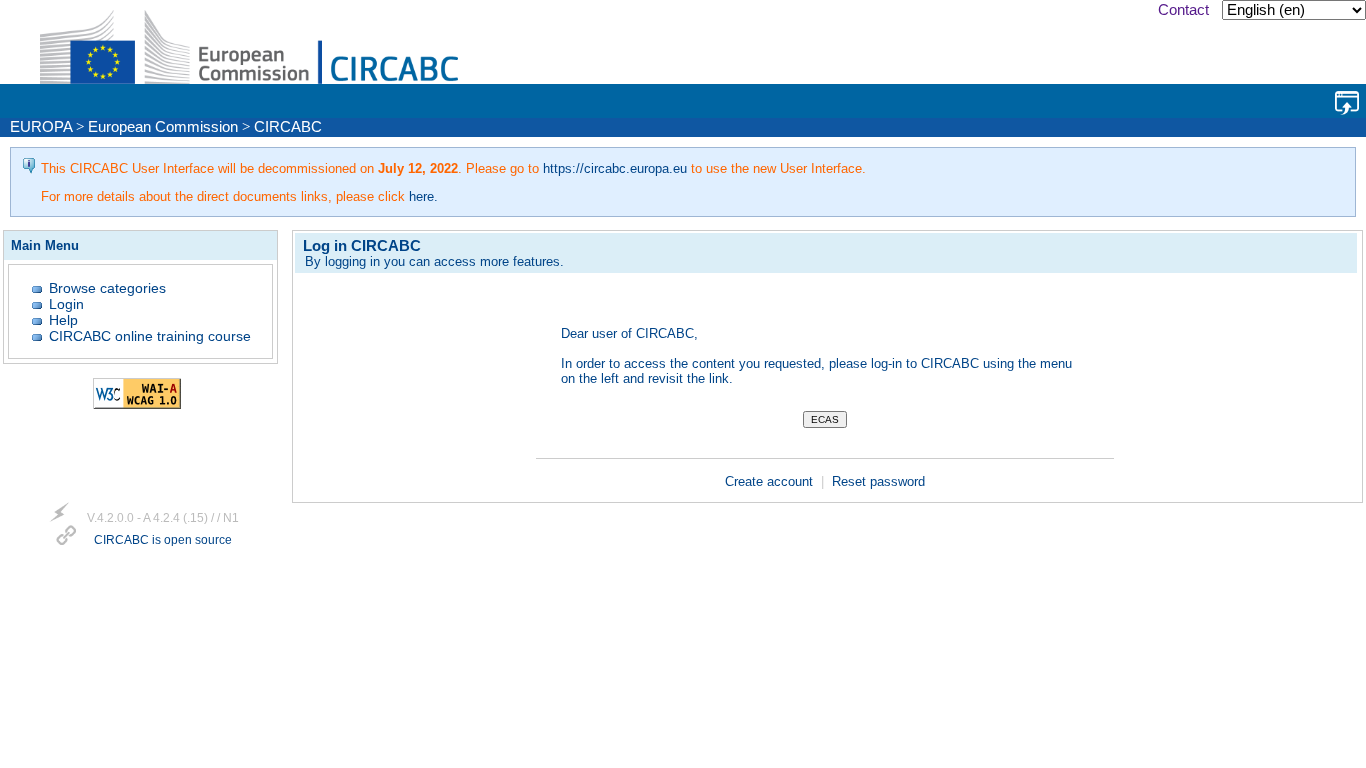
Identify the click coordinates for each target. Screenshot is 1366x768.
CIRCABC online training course (150, 336)
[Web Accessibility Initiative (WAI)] (137, 404)
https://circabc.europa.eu (615, 168)
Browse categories (107, 288)
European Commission (163, 127)
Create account (771, 481)
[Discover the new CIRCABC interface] (1347, 103)
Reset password (878, 481)
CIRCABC (288, 127)
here (421, 196)
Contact (1183, 10)
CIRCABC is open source (163, 541)
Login (66, 304)
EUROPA (41, 127)
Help (63, 320)
